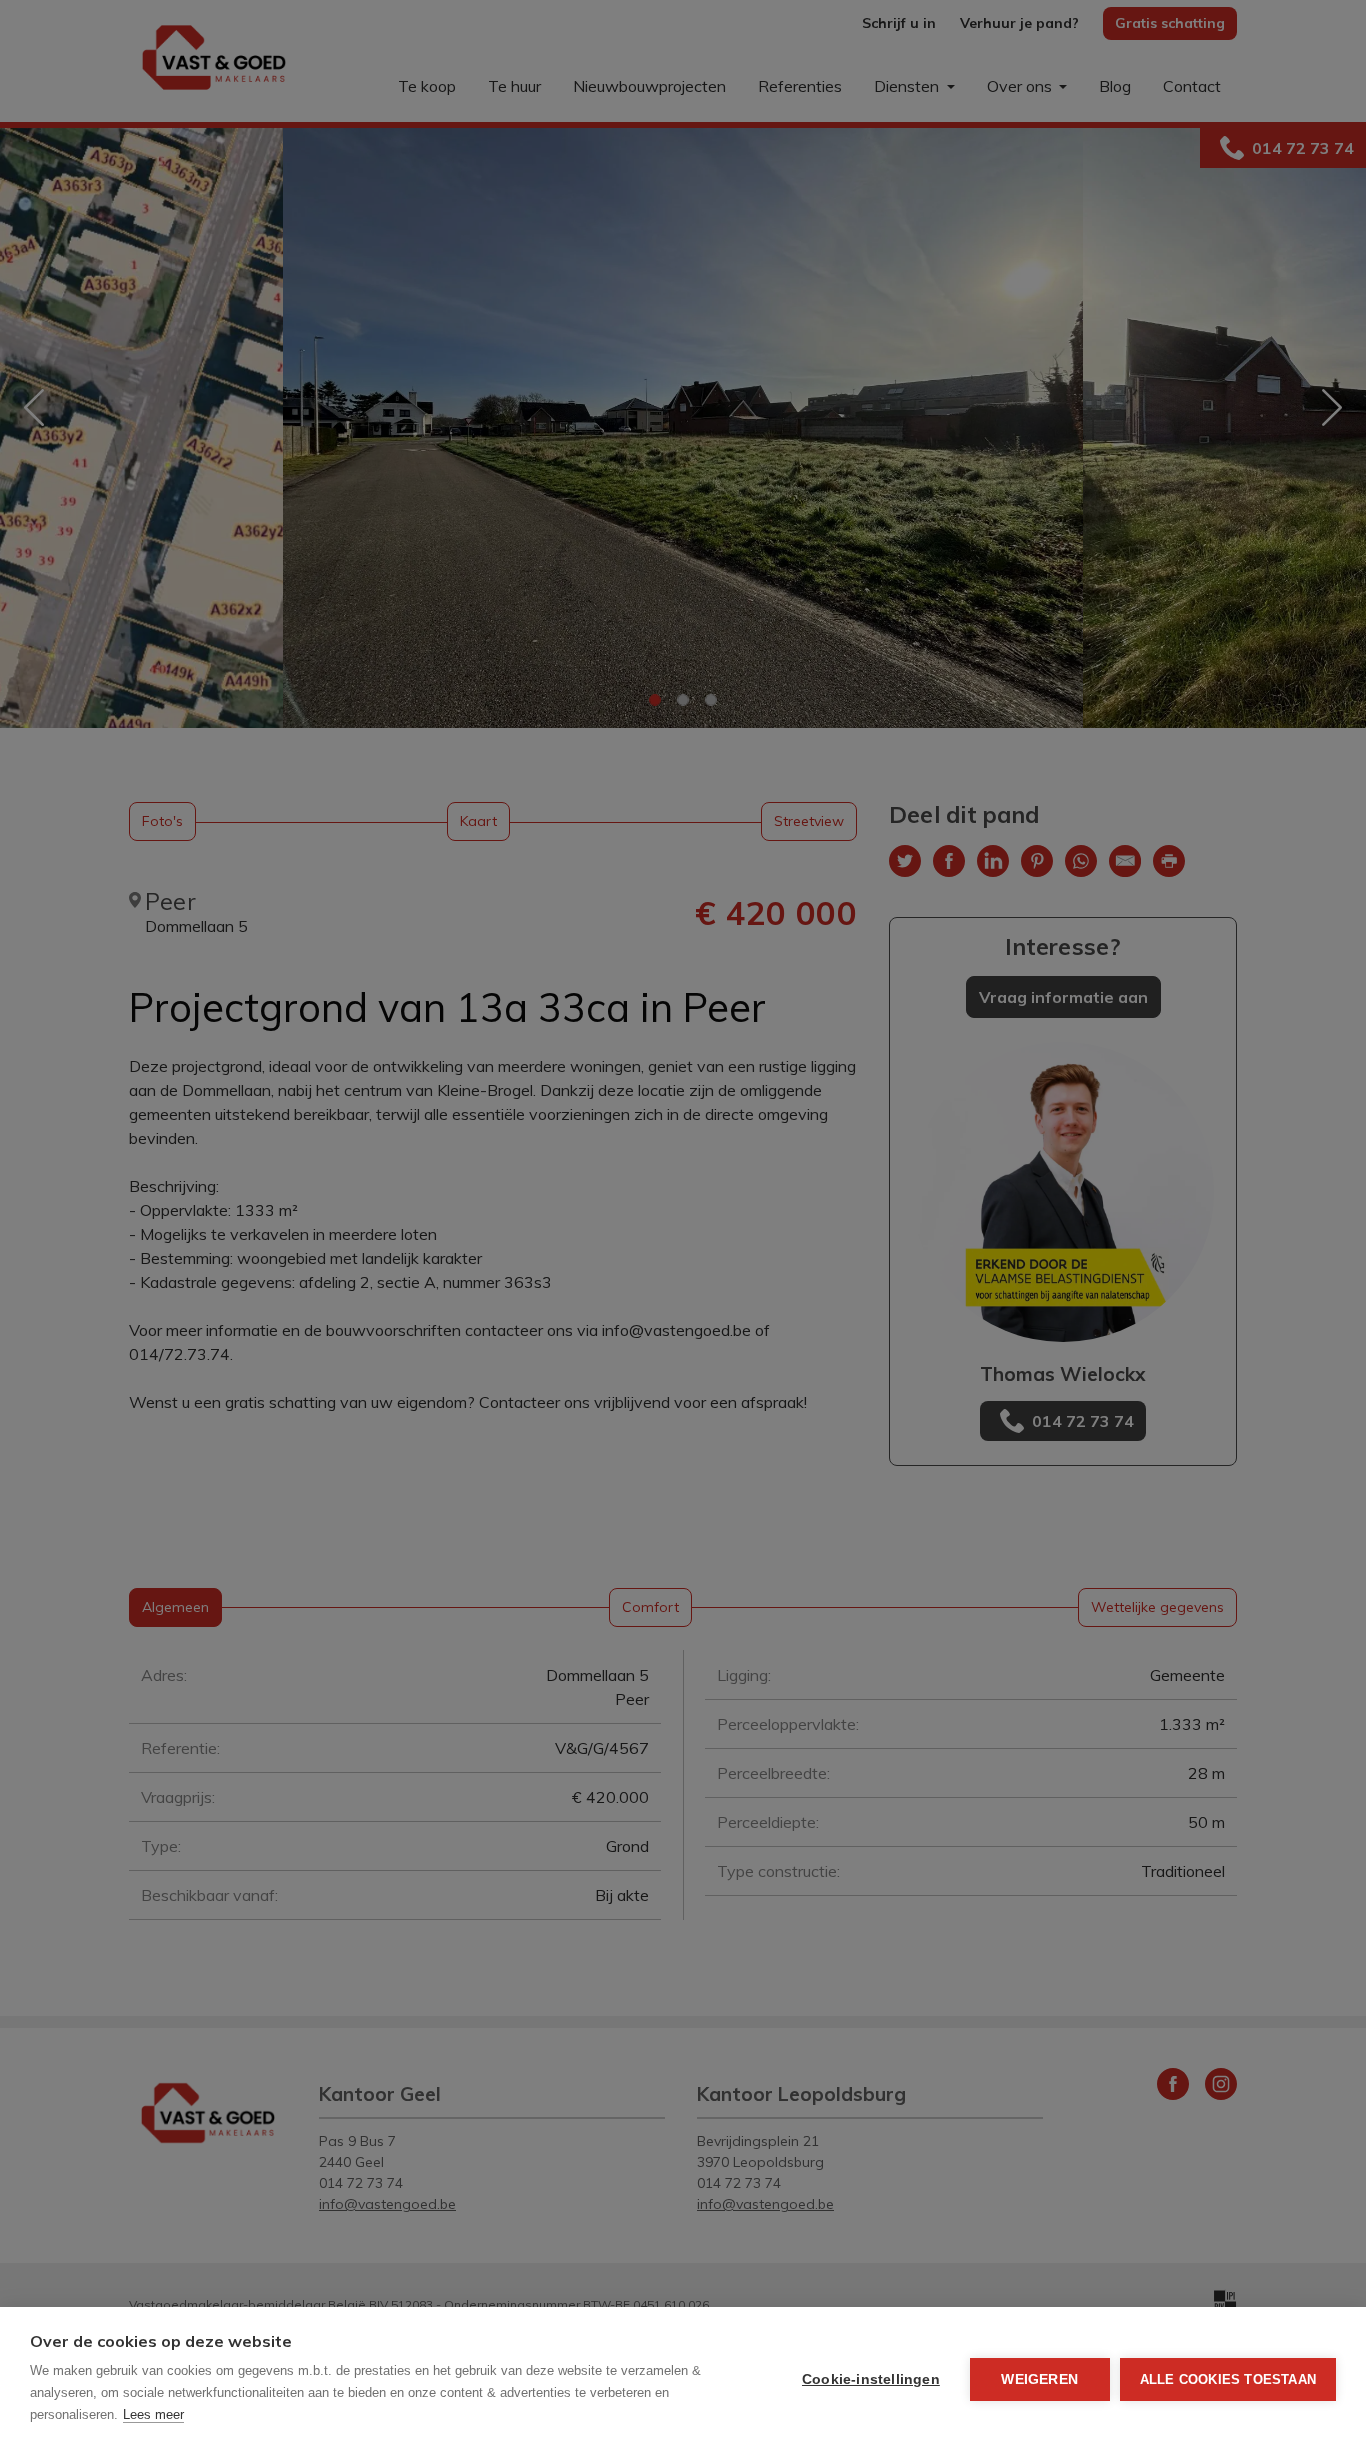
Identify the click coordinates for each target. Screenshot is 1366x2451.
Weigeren (1039, 2379)
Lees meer (153, 2414)
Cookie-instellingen (871, 2379)
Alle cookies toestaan (1228, 2379)
